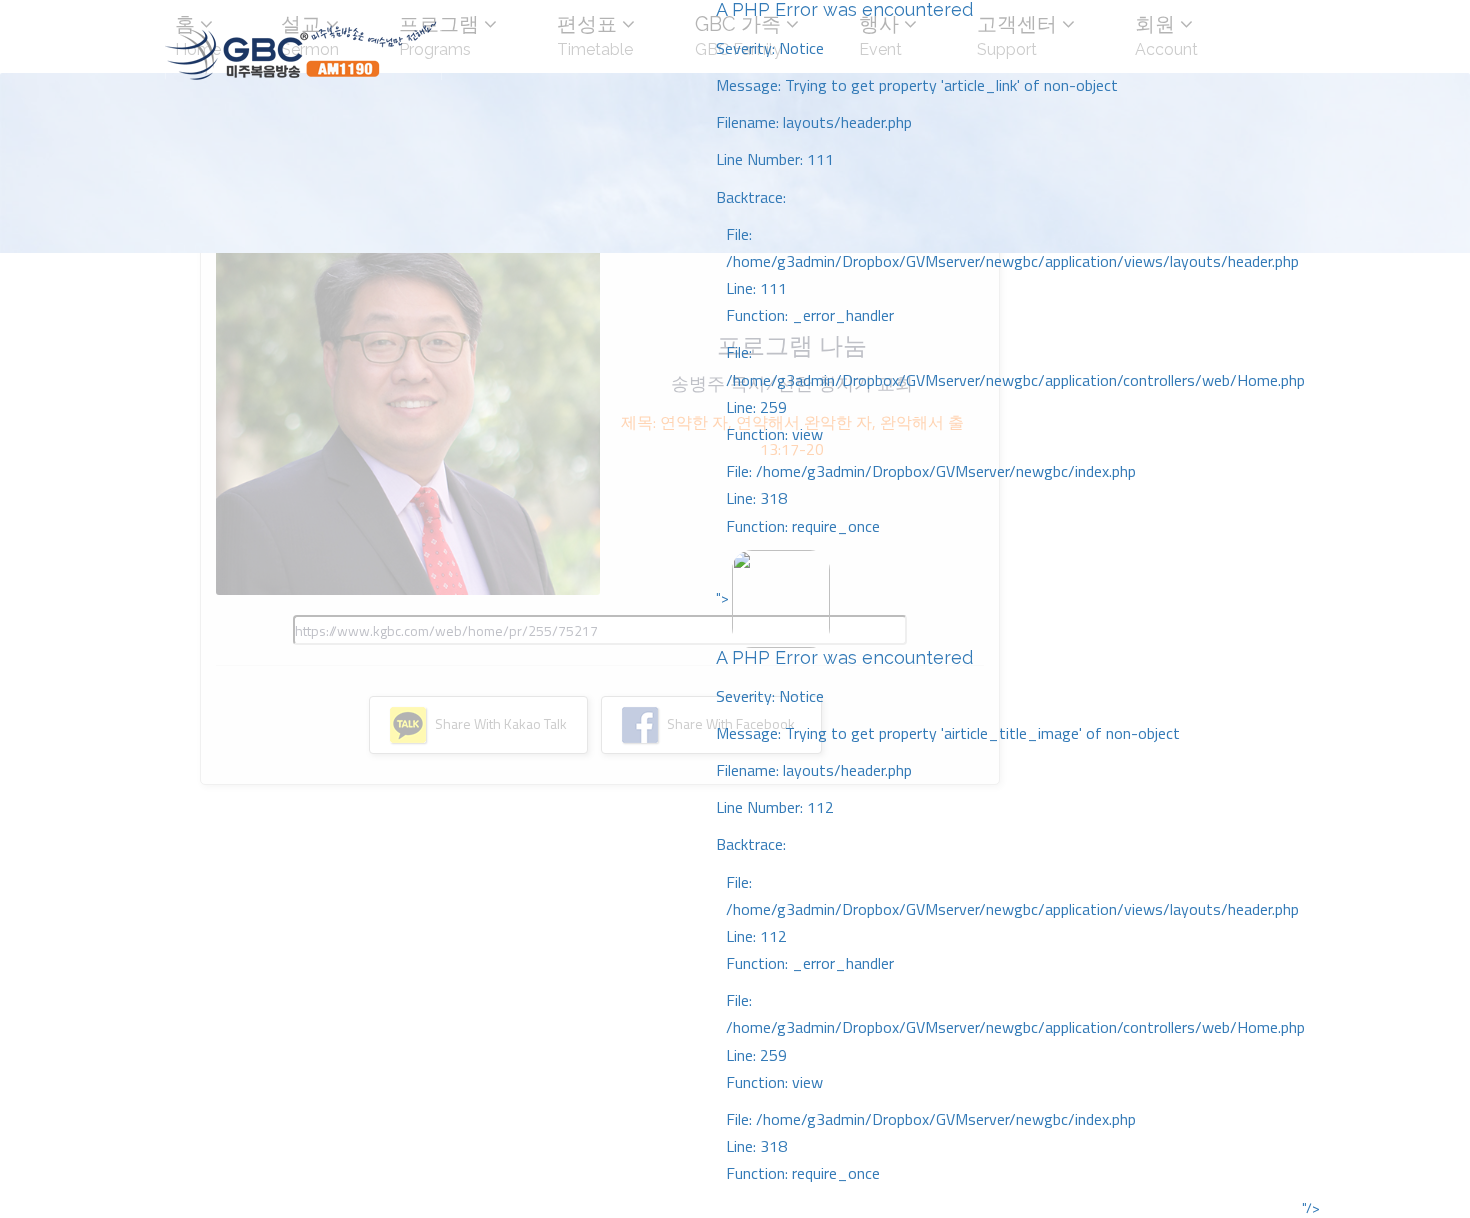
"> (1010, 885)
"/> (1311, 1208)
